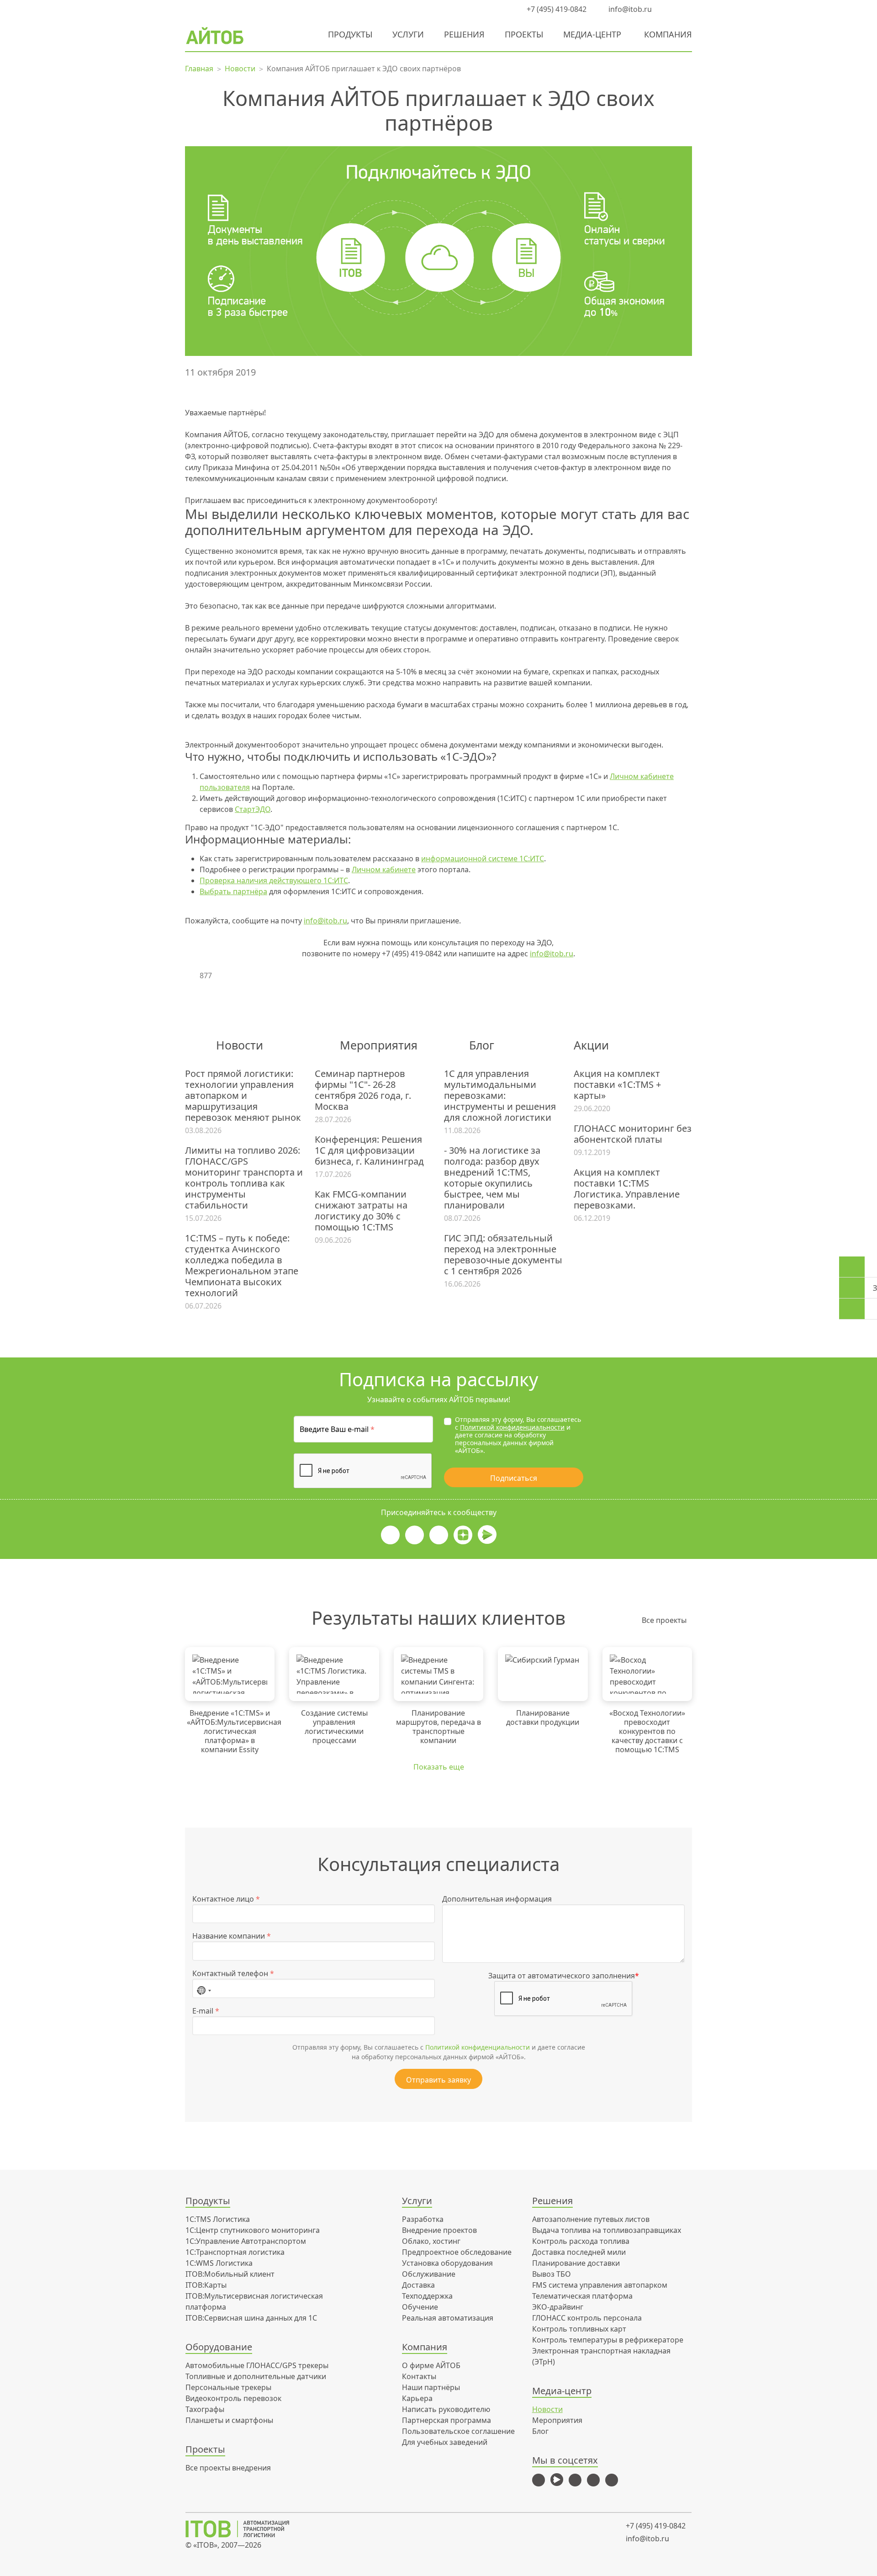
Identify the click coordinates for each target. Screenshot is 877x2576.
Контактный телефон (233, 1973)
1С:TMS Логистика (218, 2219)
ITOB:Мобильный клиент (230, 2274)
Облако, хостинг (431, 2241)
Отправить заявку (438, 2080)
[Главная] (244, 2529)
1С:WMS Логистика (219, 2263)
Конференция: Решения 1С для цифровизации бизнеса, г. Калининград (369, 1150)
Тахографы (205, 2409)
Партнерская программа (446, 2420)
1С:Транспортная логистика (235, 2252)
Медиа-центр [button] (592, 34)
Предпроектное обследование (457, 2252)
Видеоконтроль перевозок (233, 2398)
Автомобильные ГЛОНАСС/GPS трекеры (257, 2365)
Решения (464, 34)
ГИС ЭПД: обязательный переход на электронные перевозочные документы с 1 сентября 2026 (503, 1255)
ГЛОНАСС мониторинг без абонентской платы (633, 1134)
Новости (547, 2409)
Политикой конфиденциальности (512, 1427)
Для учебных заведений (445, 2442)
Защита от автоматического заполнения (564, 1976)
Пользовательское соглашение (458, 2431)
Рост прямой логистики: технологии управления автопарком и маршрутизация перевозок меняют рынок (243, 1096)
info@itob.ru (629, 9)
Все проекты (664, 1620)
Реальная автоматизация (448, 2318)
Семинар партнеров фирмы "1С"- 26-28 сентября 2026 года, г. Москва (363, 1090)
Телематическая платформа (582, 2296)
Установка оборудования (447, 2263)
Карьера (417, 2398)
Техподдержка (427, 2296)
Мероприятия (557, 2420)
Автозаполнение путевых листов (591, 2219)
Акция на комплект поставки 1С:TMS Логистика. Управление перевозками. (627, 1189)
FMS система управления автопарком (600, 2285)
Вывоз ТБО (552, 2274)
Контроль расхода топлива (581, 2241)
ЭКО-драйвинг (558, 2307)
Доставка (418, 2285)
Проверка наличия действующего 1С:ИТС (274, 880)
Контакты (419, 2376)
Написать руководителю (446, 2409)
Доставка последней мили (579, 2252)
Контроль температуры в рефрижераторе (608, 2340)
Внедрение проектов (439, 2230)
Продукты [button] (350, 34)
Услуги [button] (408, 34)
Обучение (420, 2307)
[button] (669, 9)
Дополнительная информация (497, 1899)
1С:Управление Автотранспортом (246, 2241)
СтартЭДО (253, 809)
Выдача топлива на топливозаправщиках (607, 2230)
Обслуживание (429, 2274)
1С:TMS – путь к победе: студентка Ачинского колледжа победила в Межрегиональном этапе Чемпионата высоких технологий (242, 1266)
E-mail (206, 2011)
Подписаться (514, 1478)
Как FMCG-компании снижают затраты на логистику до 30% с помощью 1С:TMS (361, 1211)
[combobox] (204, 1988)
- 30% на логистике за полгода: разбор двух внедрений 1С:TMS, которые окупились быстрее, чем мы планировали (492, 1178)
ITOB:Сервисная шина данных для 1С (251, 2318)
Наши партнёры (431, 2387)
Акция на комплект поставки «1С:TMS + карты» (617, 1085)
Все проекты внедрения (228, 2468)
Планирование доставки (576, 2263)
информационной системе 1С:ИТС (483, 859)
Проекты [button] (524, 34)
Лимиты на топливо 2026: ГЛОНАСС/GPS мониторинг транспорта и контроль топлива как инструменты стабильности (244, 1178)
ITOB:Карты (206, 2285)
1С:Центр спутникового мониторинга (253, 2230)
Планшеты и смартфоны (229, 2420)
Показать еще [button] (439, 1767)
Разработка (423, 2219)
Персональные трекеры (228, 2387)
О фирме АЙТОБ (431, 2365)
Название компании (232, 1936)
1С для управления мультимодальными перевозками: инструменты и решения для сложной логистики (500, 1096)
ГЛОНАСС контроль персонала (587, 2318)
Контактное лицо (226, 1899)
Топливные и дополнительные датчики (256, 2376)
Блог (540, 2431)
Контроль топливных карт (579, 2329)
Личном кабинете (384, 869)
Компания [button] (668, 34)
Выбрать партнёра (233, 891)
